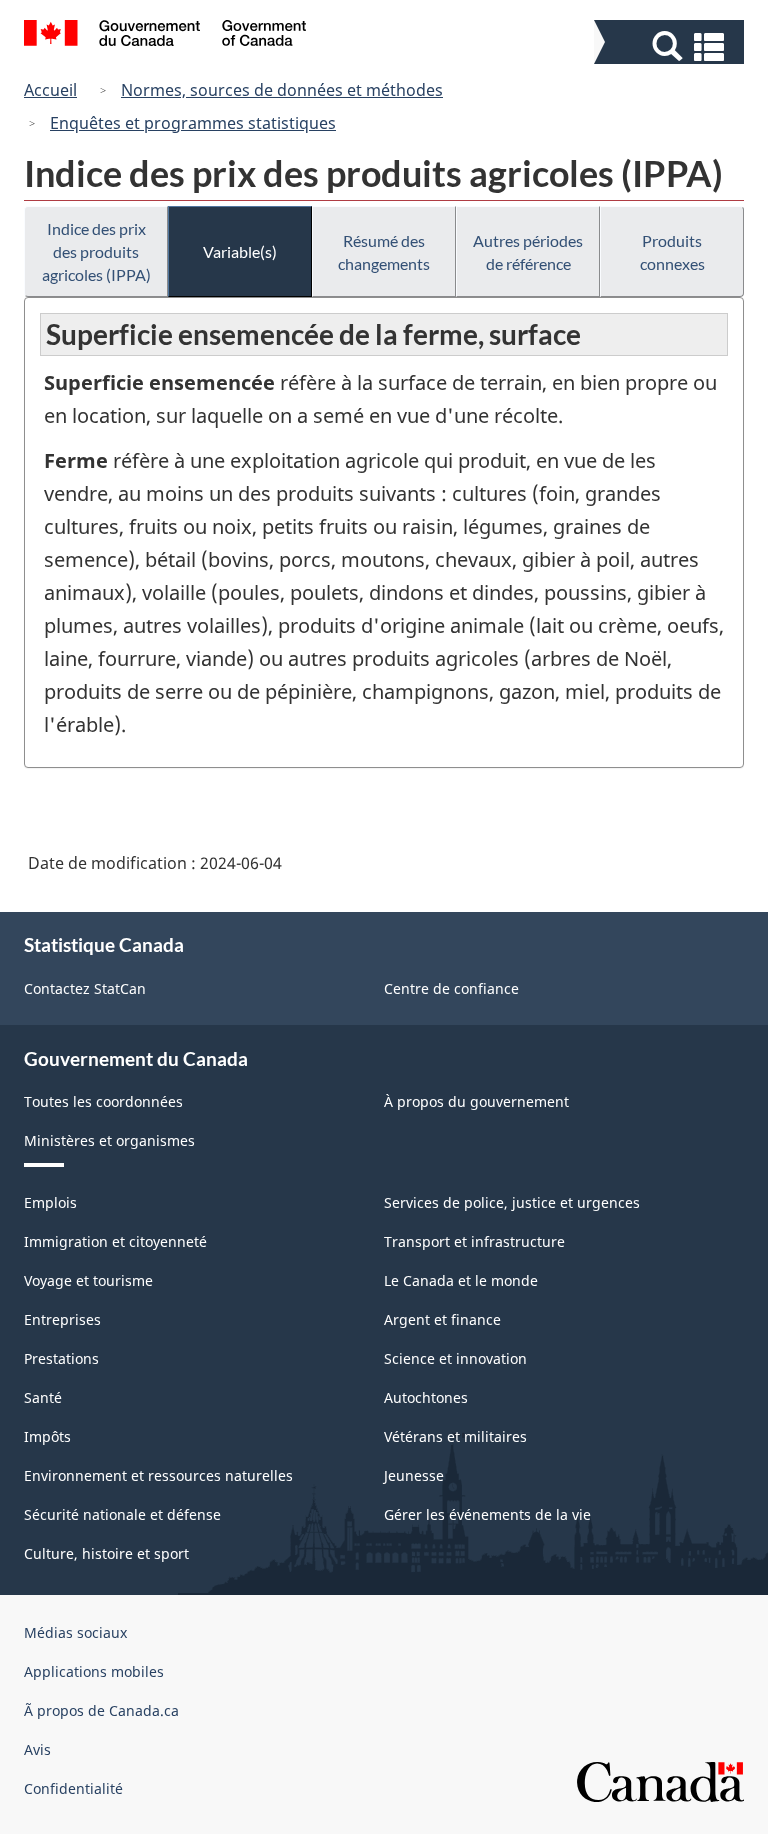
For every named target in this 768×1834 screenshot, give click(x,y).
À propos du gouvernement (476, 1101)
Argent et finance (442, 1319)
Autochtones (426, 1397)
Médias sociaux (75, 1632)
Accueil (50, 90)
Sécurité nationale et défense (122, 1514)
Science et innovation (455, 1358)
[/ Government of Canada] (165, 36)
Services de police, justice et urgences (512, 1202)
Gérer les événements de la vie (487, 1514)
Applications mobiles (94, 1671)
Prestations (61, 1358)
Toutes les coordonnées (103, 1101)
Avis (37, 1749)
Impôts (47, 1436)
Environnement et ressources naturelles (158, 1475)
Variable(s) (240, 251)
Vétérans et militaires (455, 1436)
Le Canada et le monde (461, 1280)
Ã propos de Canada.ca (101, 1710)
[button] (671, 46)
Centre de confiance (451, 988)
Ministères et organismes (109, 1140)
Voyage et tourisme (88, 1280)
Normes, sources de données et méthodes (282, 90)
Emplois (50, 1202)
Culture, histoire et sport (106, 1553)
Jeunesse (414, 1475)
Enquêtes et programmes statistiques (193, 123)
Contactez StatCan (85, 988)
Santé (43, 1397)
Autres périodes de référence (528, 252)
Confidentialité (73, 1788)
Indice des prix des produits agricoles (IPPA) (96, 251)
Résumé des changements (384, 252)
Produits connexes (672, 252)
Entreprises (62, 1319)
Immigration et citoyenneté (115, 1241)
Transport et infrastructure (474, 1241)
